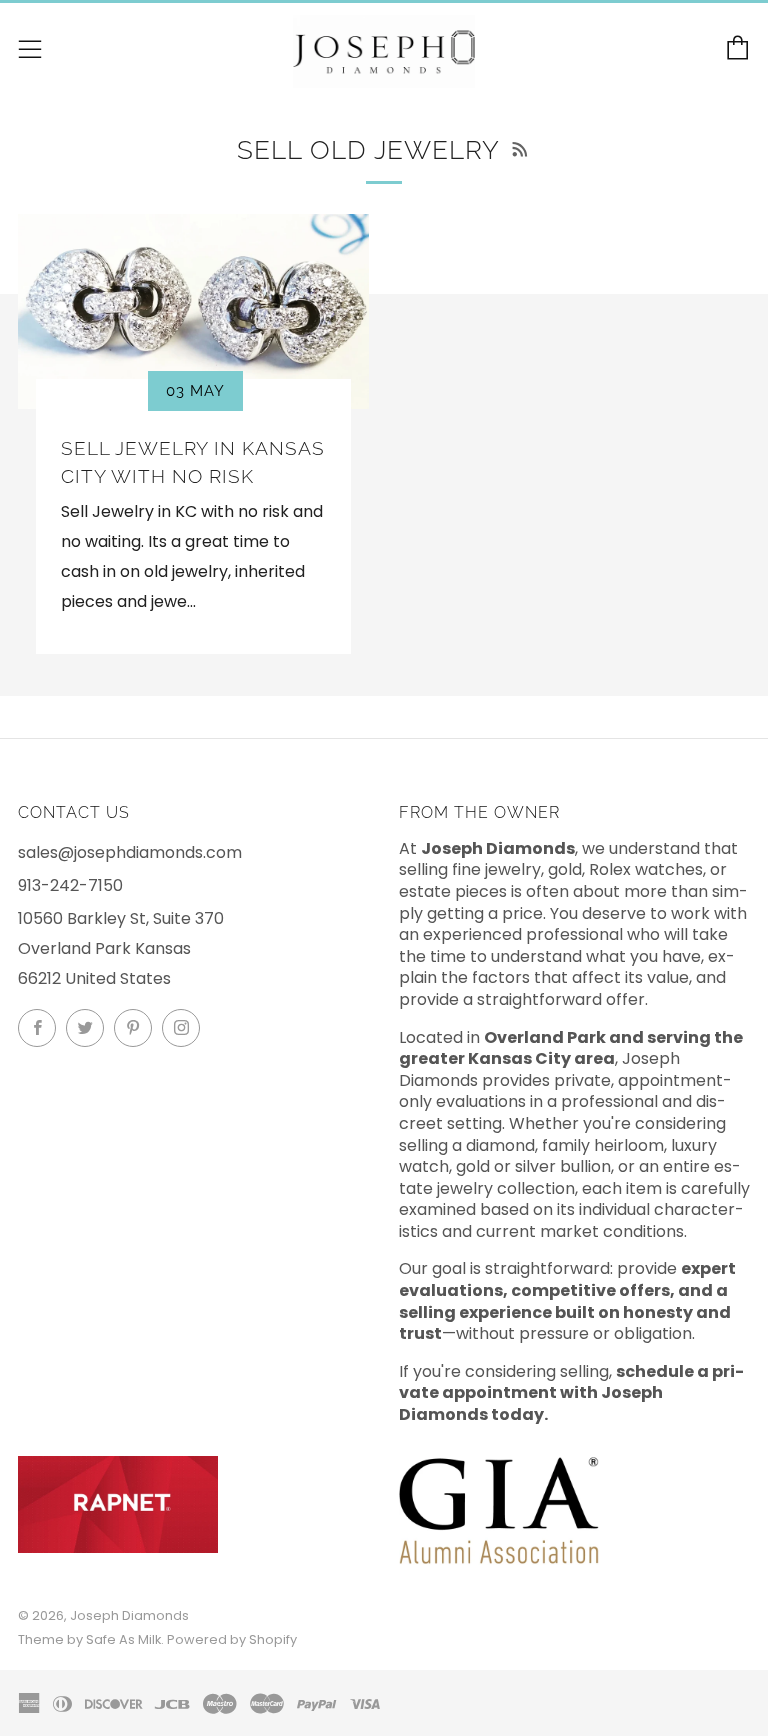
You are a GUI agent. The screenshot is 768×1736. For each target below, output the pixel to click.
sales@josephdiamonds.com (130, 852)
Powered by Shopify (232, 1639)
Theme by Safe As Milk (89, 1639)
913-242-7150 (70, 885)
